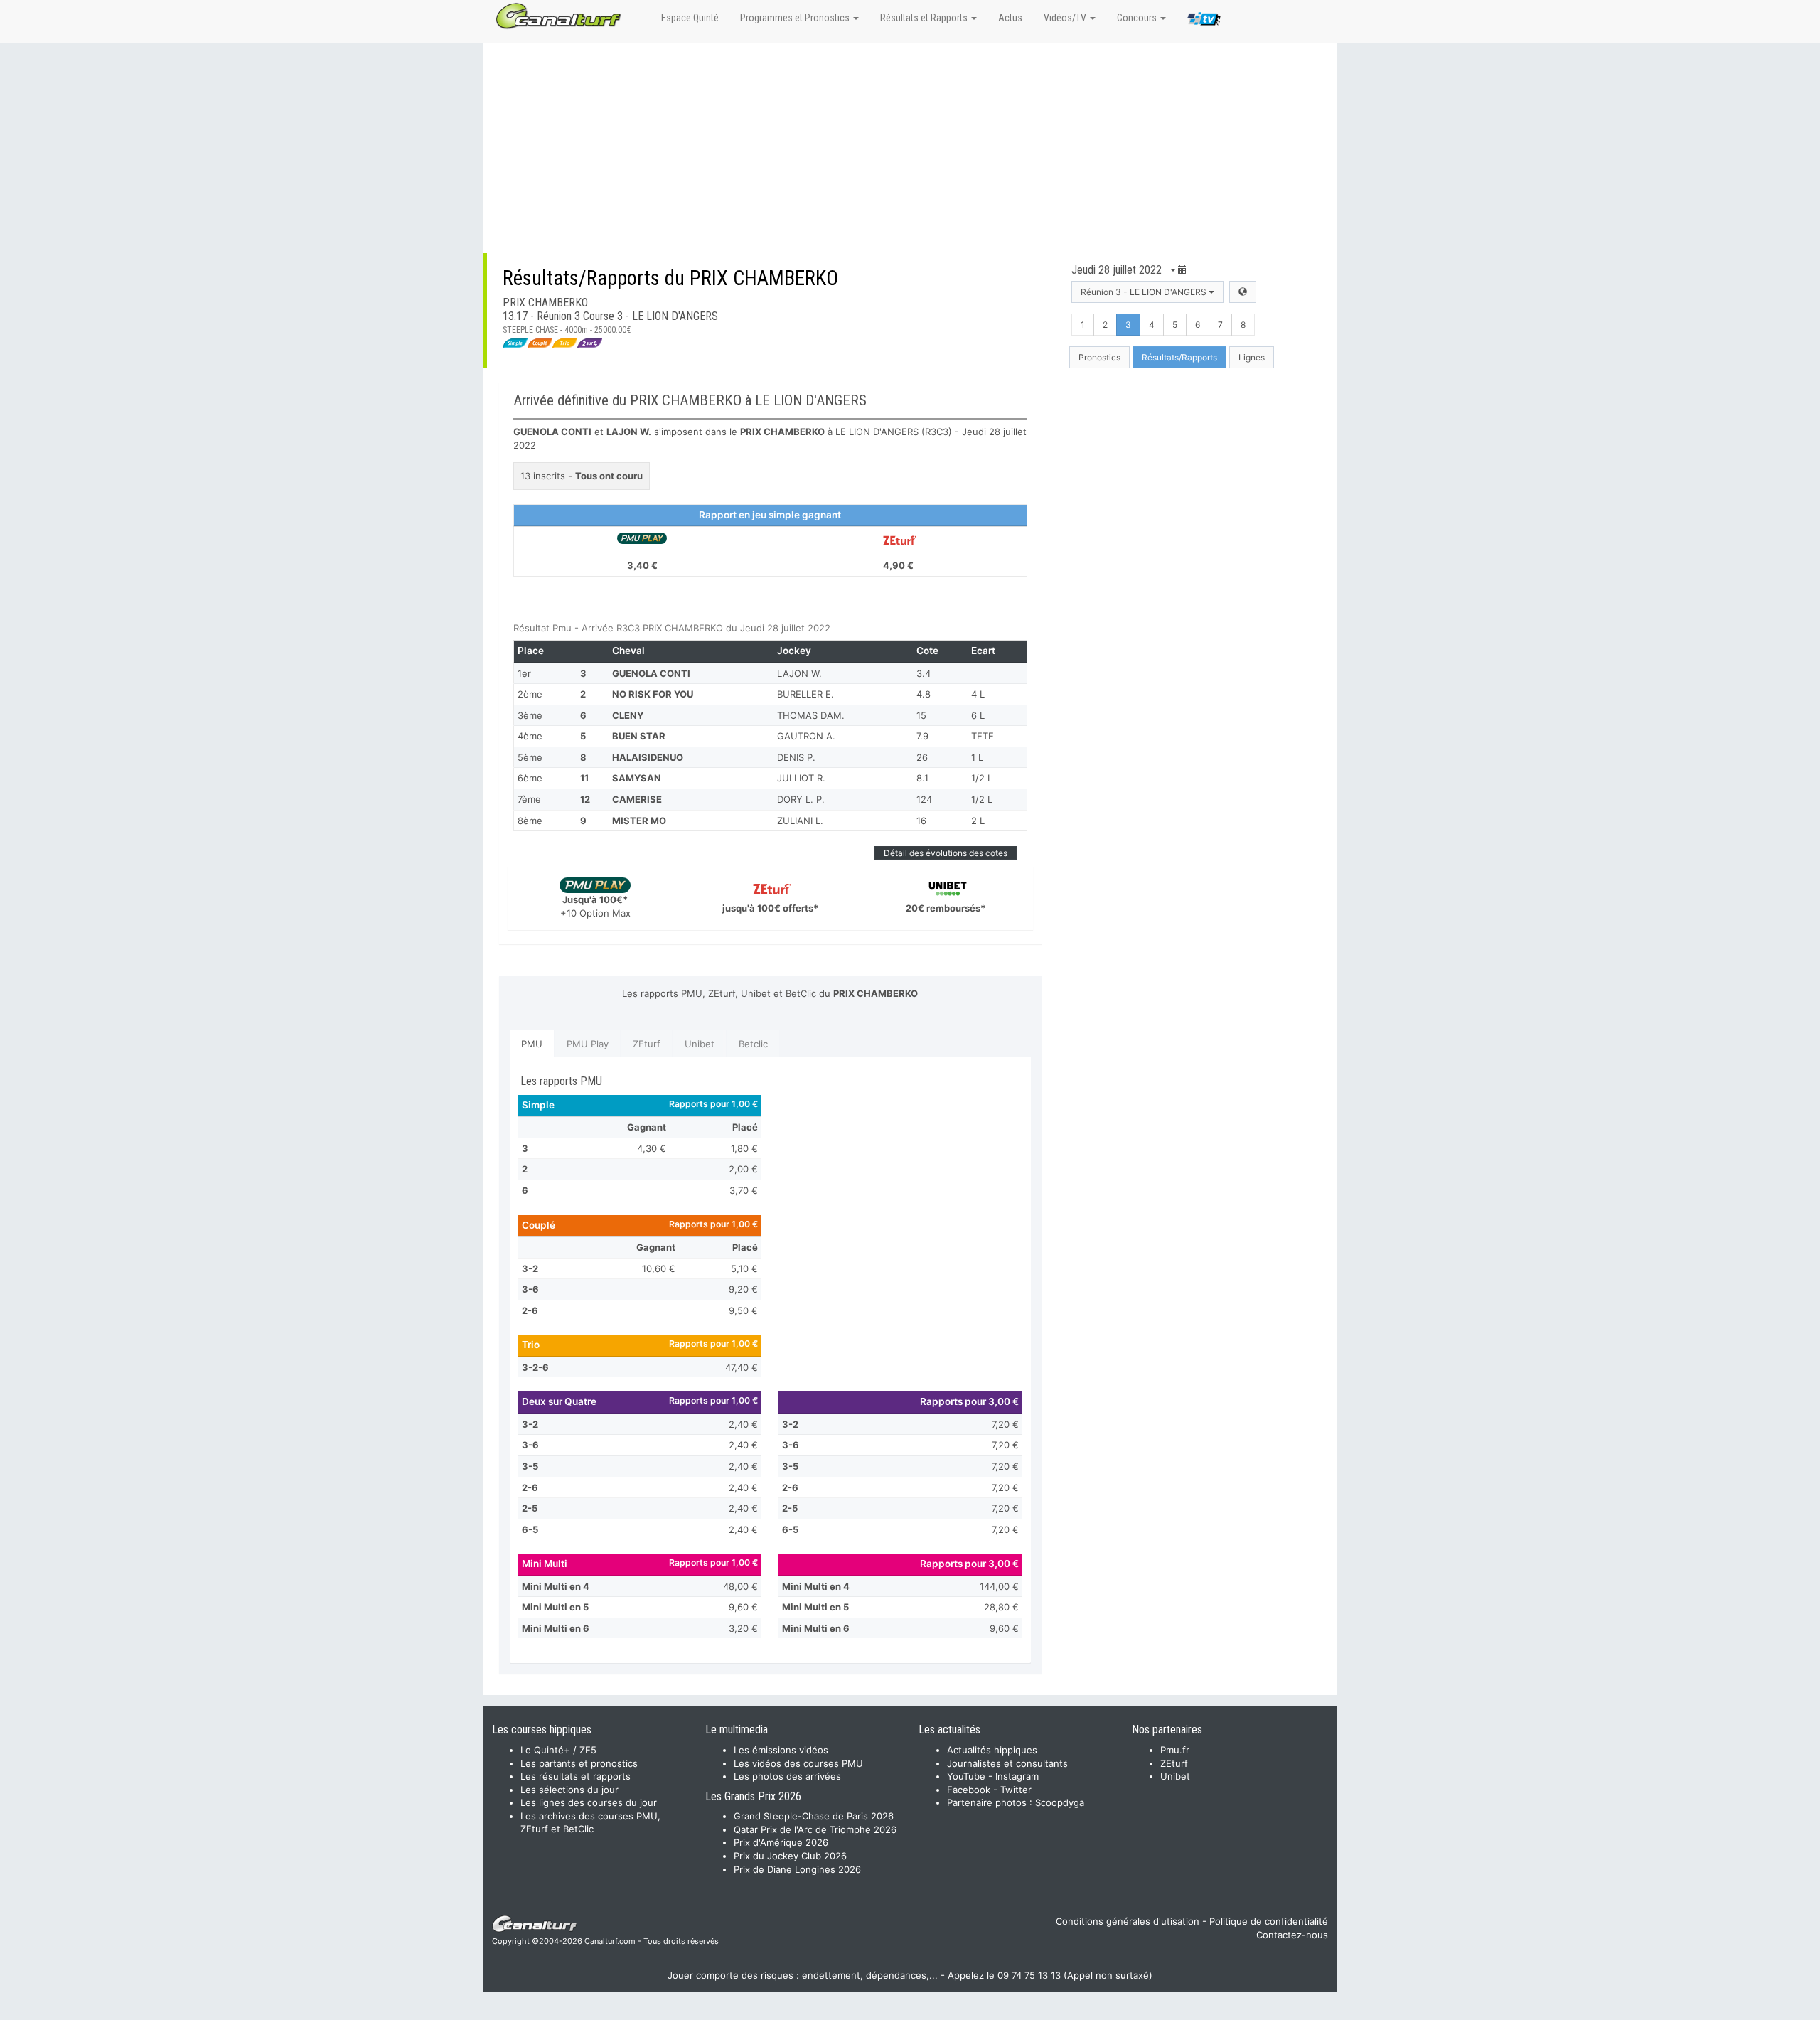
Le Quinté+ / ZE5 (558, 1750)
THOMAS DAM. (811, 715)
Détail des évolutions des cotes (946, 853)
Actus (1010, 18)
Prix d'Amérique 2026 (781, 1842)
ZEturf (647, 1044)
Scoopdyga (1060, 1802)
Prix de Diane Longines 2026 (797, 1869)
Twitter (1016, 1790)
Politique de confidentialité (1269, 1921)
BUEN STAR (639, 736)
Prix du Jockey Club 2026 (790, 1856)
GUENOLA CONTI (651, 673)
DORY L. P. (801, 799)
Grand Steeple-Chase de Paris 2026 (814, 1816)
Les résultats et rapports (576, 1776)
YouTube (966, 1776)
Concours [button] (1138, 18)
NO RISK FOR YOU (653, 694)
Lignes (1252, 357)
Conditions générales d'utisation (1128, 1921)
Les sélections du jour (569, 1790)
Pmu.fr (1175, 1750)
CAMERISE (637, 799)
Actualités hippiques (992, 1750)
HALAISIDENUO (648, 757)
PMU (532, 1044)
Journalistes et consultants (1007, 1763)
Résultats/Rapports (1179, 357)
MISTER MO (639, 821)
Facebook (969, 1790)
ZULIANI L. (800, 821)
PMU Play (588, 1044)
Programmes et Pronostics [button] (796, 18)
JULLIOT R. (801, 778)
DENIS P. (796, 757)
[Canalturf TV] (1204, 21)
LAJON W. (799, 673)
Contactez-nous (1292, 1935)
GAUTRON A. (806, 736)
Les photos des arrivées (787, 1776)
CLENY (628, 715)
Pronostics (1099, 357)
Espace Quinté (690, 18)
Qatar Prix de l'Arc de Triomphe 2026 (815, 1829)
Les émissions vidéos (781, 1750)
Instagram (1017, 1776)
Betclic (753, 1044)
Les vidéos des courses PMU (798, 1763)
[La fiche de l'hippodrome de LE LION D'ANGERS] (1243, 292)
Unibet (700, 1044)
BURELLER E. (805, 694)
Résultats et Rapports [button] (925, 18)
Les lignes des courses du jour (589, 1802)
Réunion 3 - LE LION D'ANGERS (1145, 292)
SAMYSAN (637, 778)
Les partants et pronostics (579, 1763)
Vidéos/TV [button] (1066, 18)
